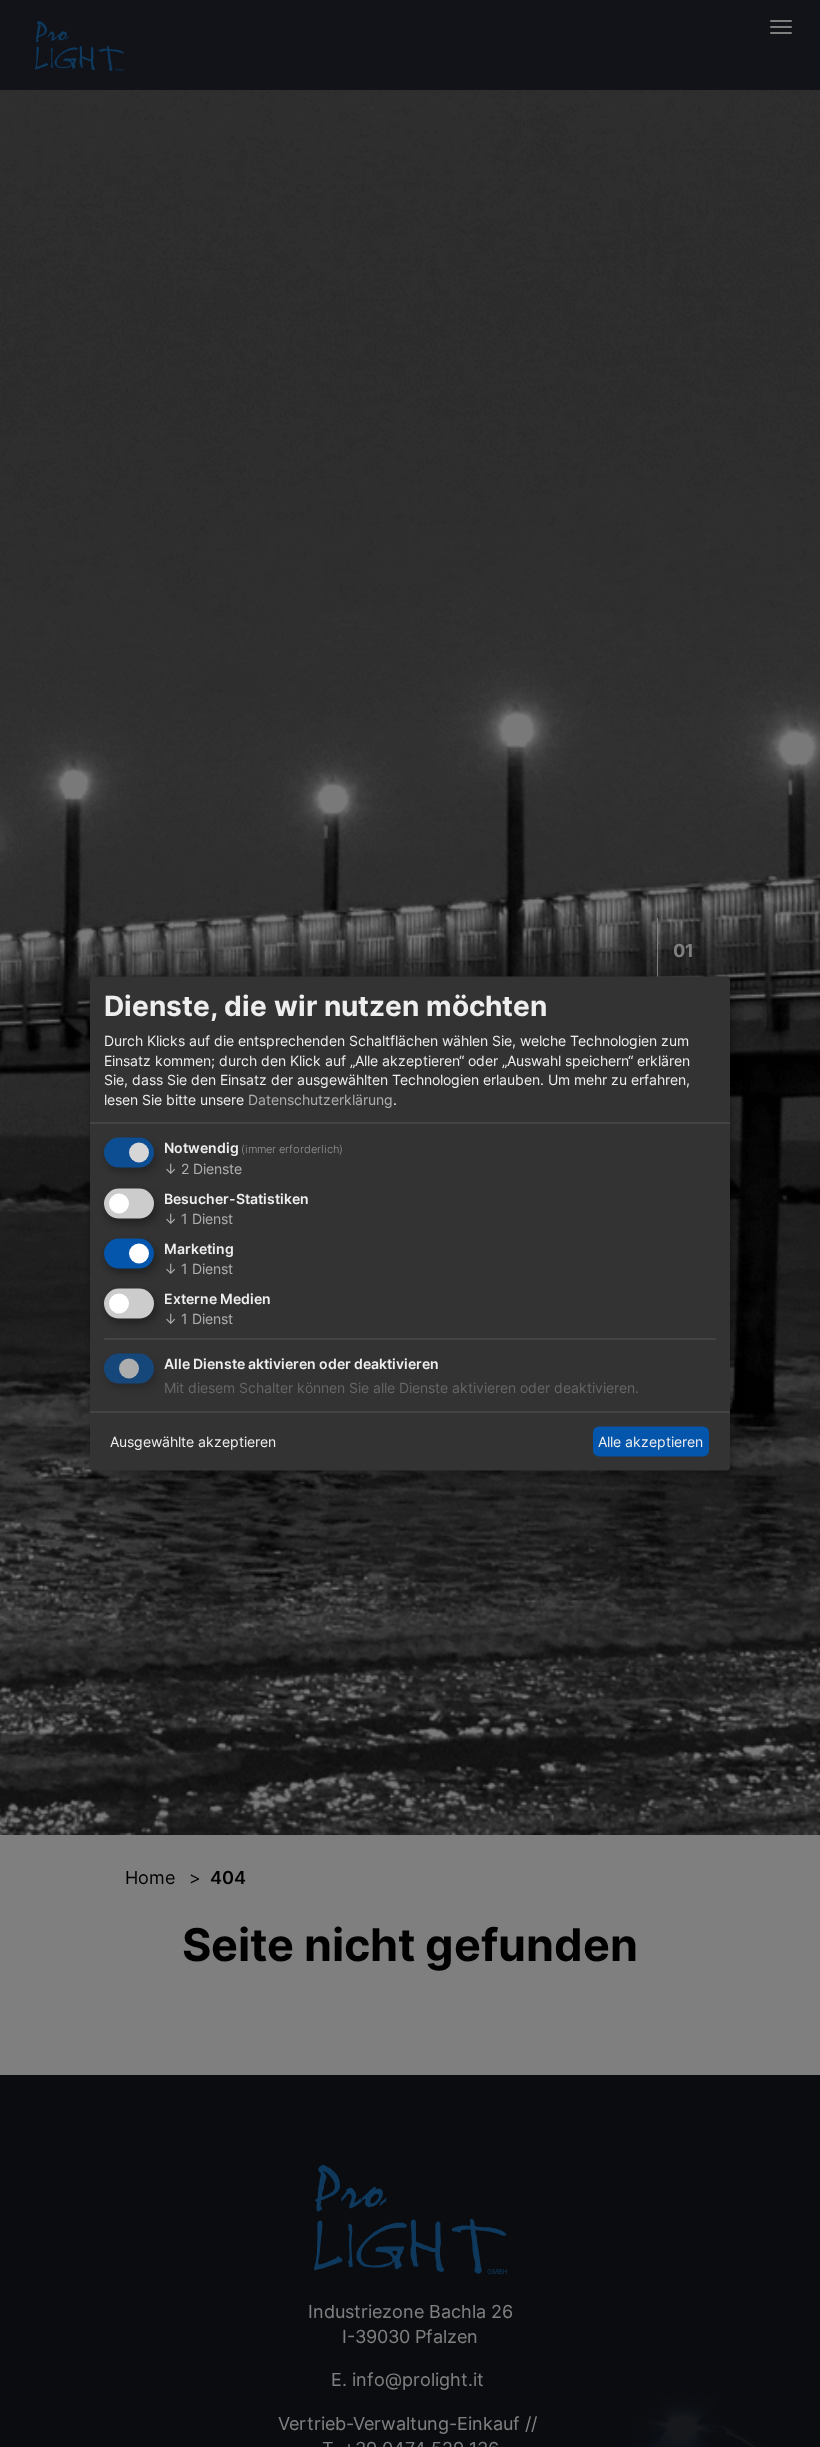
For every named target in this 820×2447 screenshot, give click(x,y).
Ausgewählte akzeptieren (193, 1441)
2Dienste (203, 1168)
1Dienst (198, 1218)
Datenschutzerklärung (320, 1098)
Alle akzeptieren (650, 1441)
